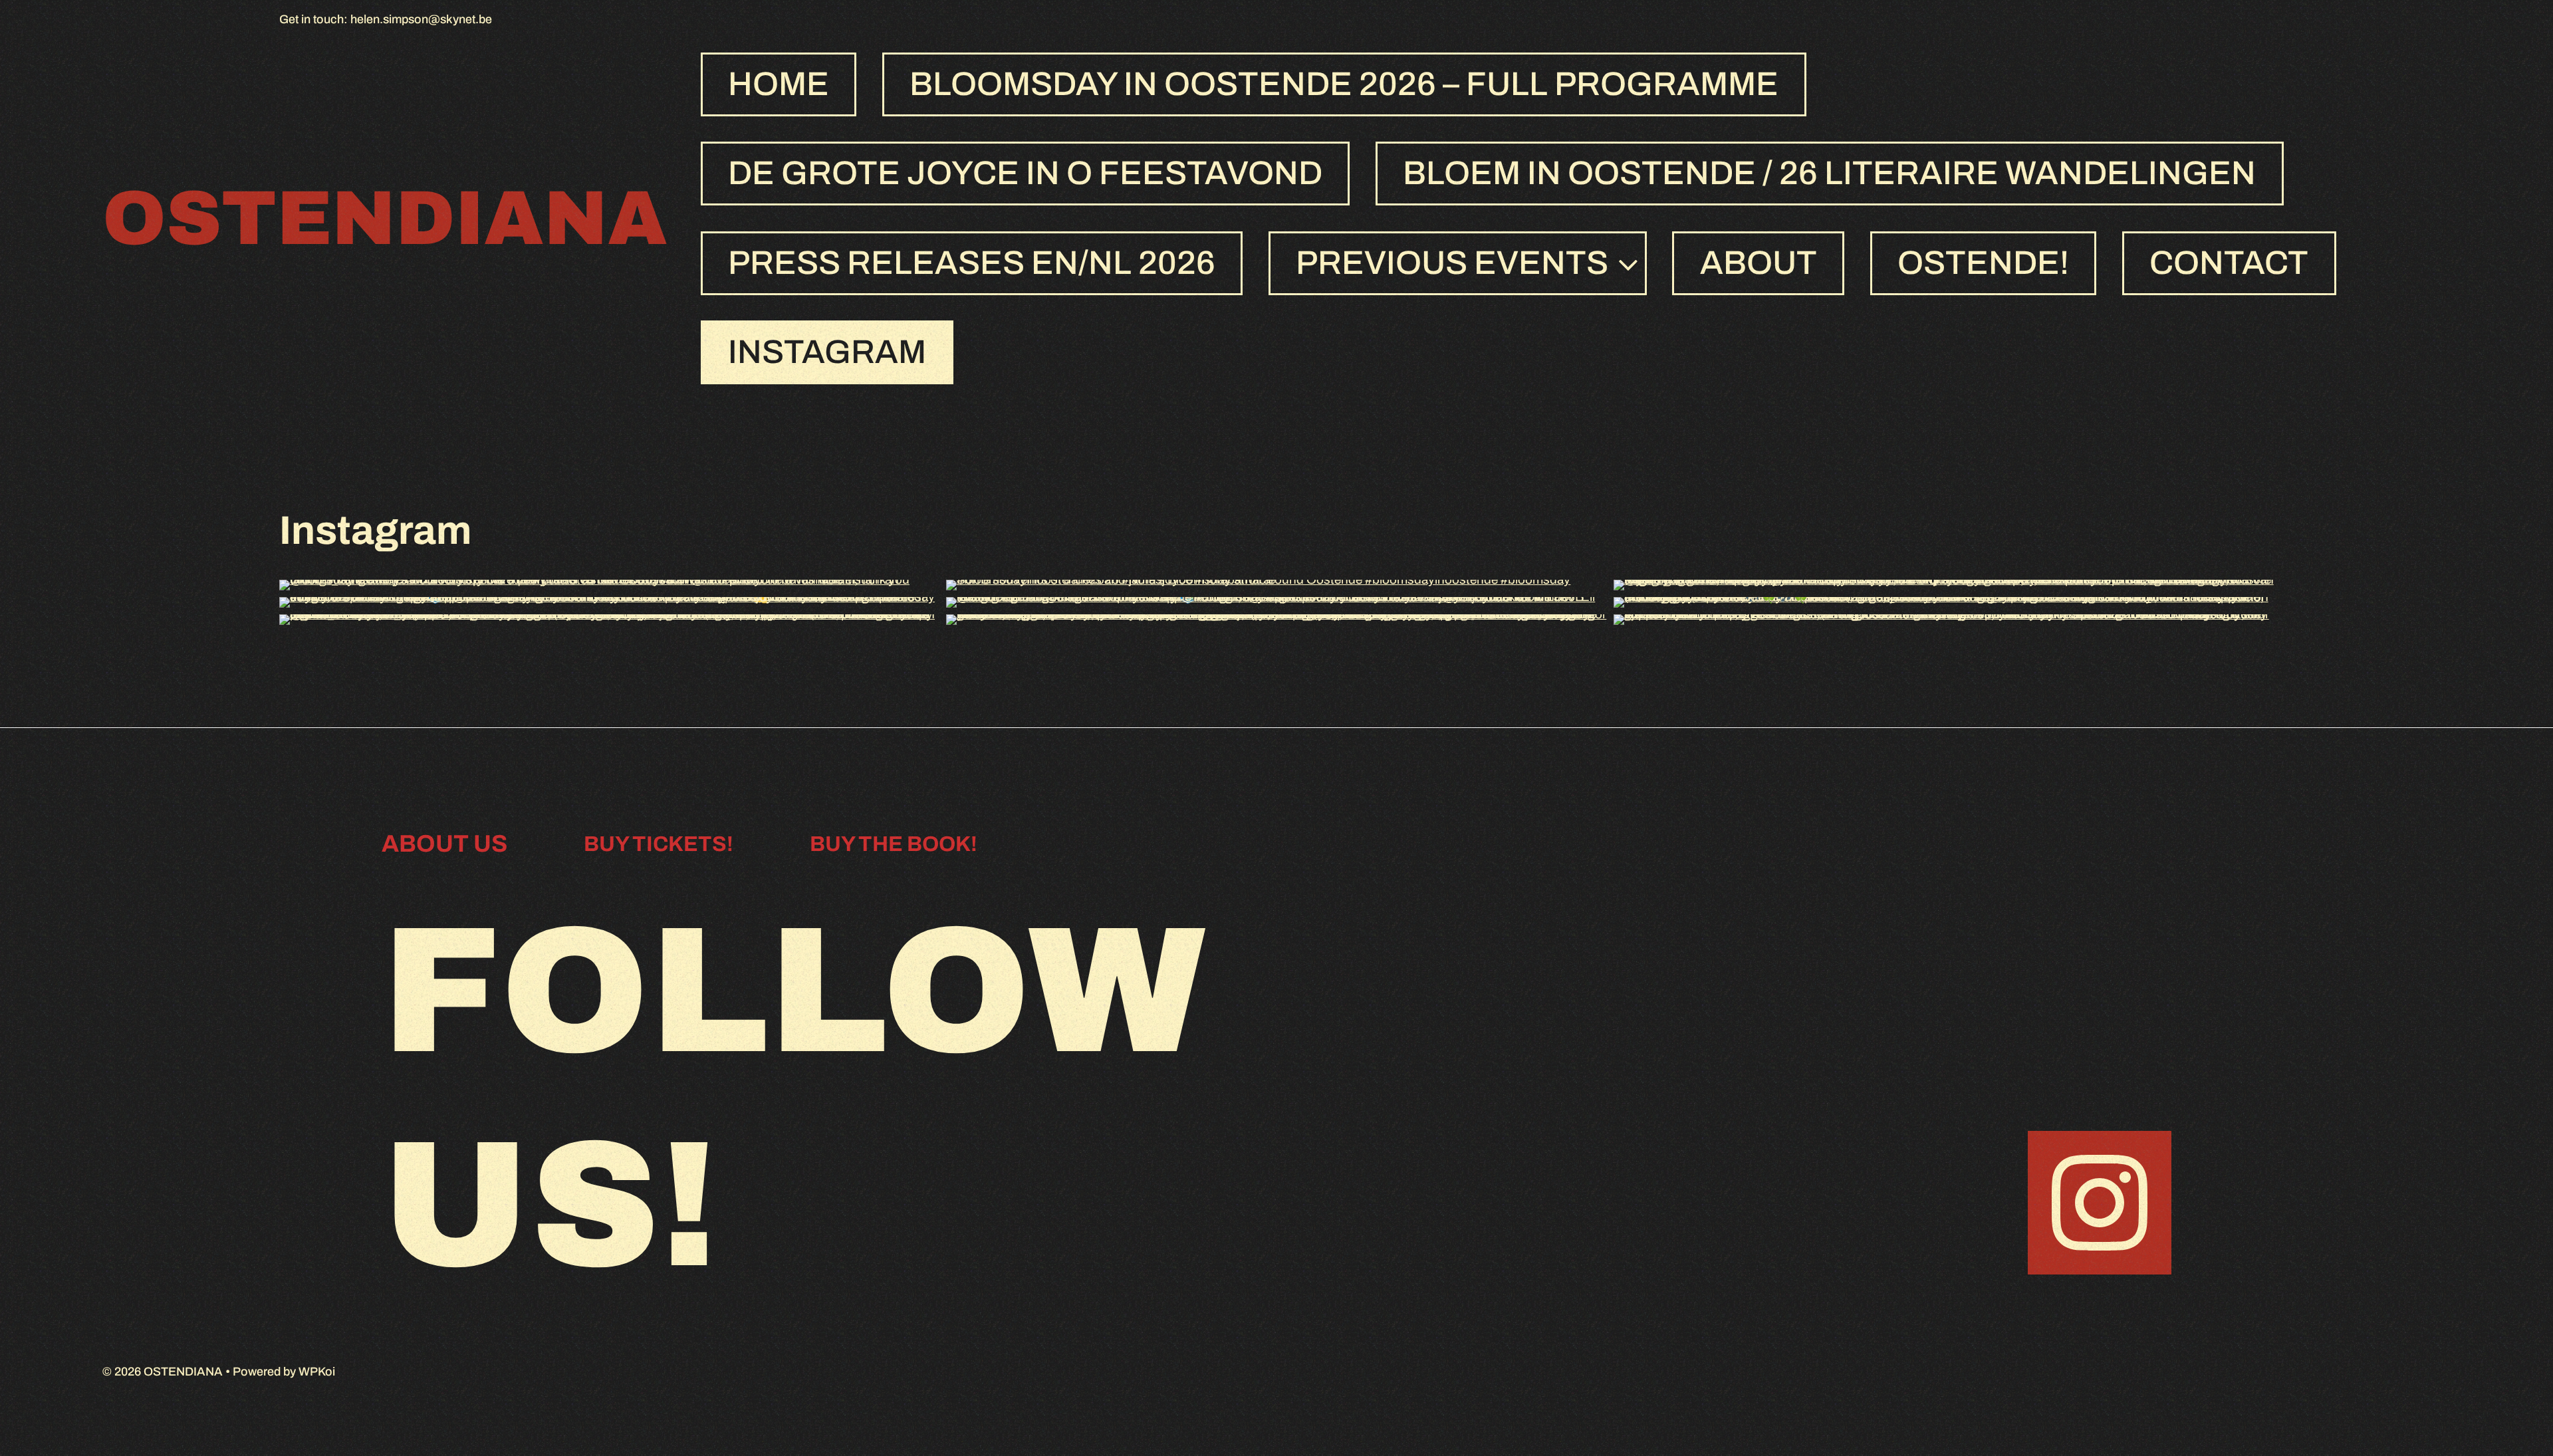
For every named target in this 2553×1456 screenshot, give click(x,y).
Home (779, 84)
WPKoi (317, 1372)
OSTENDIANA (385, 218)
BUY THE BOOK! (894, 844)
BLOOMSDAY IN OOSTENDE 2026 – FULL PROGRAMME (1344, 84)
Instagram (827, 352)
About (1759, 263)
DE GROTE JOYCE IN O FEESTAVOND (1025, 173)
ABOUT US (444, 844)
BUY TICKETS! (659, 844)
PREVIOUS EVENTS (1452, 263)
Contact (2229, 263)
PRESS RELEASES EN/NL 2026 (972, 263)
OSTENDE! (1983, 263)
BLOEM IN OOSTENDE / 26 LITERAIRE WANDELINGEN (1829, 173)
